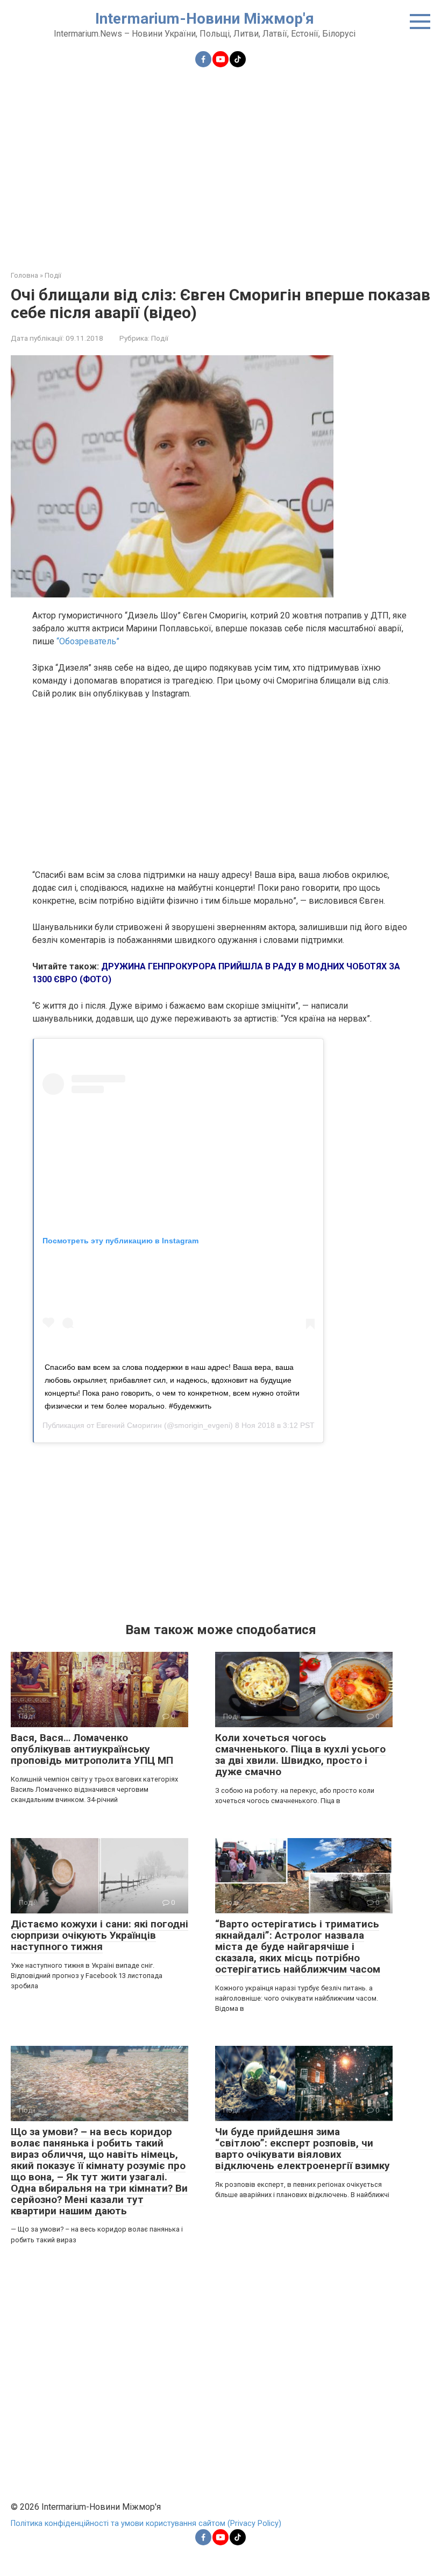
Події (160, 338)
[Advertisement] (220, 163)
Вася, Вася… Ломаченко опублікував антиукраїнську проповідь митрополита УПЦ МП (92, 1749)
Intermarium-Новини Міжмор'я (205, 19)
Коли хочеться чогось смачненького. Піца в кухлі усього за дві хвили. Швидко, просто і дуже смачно (300, 1755)
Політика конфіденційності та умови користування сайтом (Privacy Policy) (146, 2524)
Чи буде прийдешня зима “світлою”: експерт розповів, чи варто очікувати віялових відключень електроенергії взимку (303, 2149)
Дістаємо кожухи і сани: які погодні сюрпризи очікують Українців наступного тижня (99, 1935)
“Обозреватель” (88, 641)
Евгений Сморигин (129, 1425)
